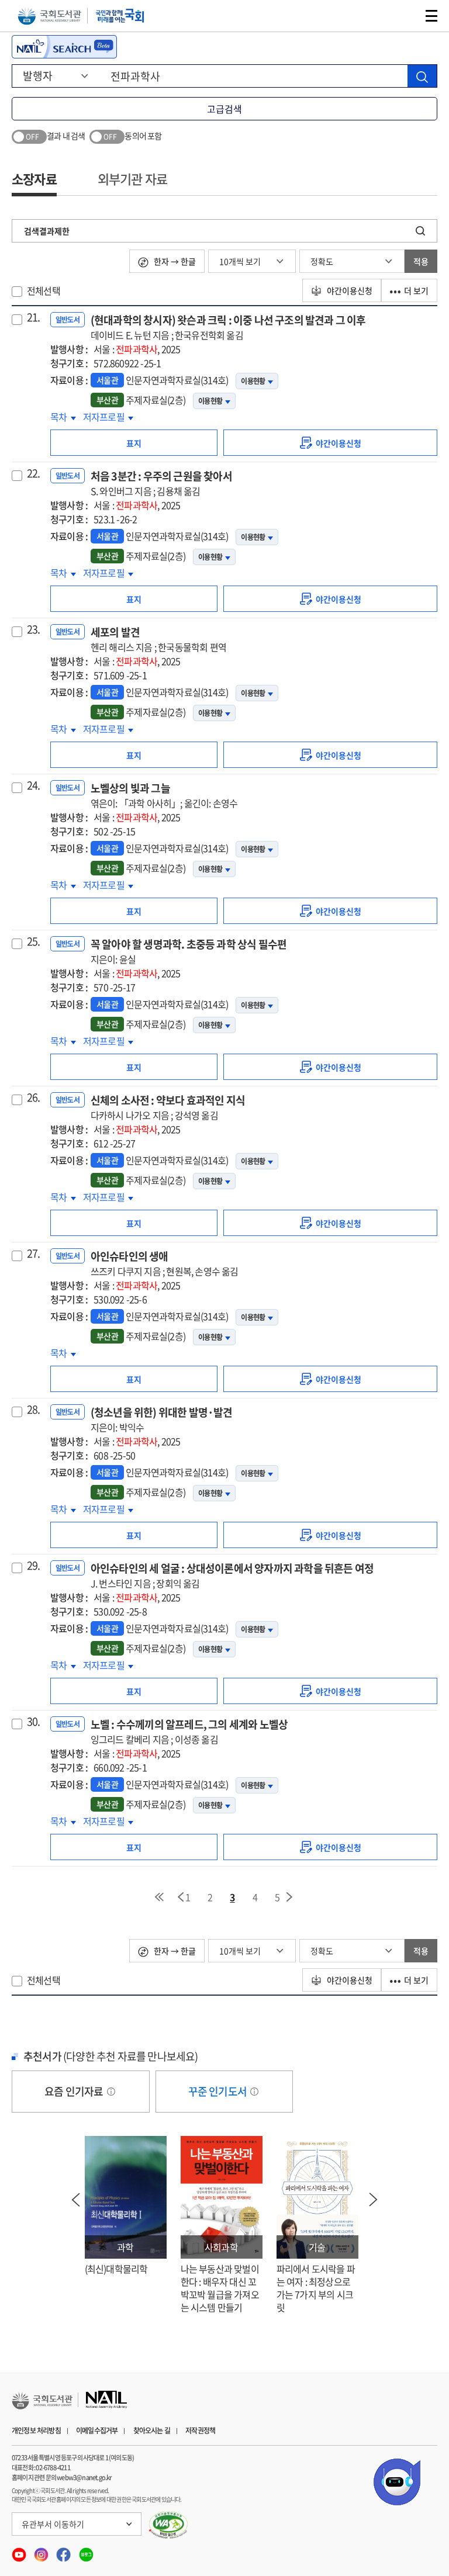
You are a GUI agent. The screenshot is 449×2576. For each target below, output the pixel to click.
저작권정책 (200, 2430)
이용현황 (253, 381)
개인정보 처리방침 (36, 2430)
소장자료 (34, 179)
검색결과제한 (47, 231)
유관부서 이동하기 (53, 2524)
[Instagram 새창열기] (42, 2551)
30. (34, 1722)
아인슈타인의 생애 (165, 1263)
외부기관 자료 (132, 179)
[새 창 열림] (169, 2525)
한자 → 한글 (174, 261)
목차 (63, 417)
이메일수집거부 (97, 2430)
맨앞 (159, 1897)
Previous (76, 2200)
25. (34, 941)
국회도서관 (49, 16)
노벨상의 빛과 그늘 (164, 795)
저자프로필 (106, 417)
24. (34, 785)
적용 (421, 261)
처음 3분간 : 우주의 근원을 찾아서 (161, 483)
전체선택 (44, 290)
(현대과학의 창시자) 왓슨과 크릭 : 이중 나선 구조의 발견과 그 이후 (228, 327)
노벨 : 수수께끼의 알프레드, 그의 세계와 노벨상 (189, 1731)
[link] (330, 443)
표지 (134, 443)
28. (34, 1410)
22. (34, 473)
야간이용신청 (349, 290)
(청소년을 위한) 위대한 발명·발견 (162, 1419)
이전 (181, 1897)
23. (34, 629)
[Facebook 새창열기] (64, 2551)
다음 (290, 1897)
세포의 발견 (158, 639)
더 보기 (416, 290)
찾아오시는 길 (152, 2430)
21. (34, 317)
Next (374, 2200)
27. (34, 1254)
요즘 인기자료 (75, 2091)
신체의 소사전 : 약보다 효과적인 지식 (168, 1107)
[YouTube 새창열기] (20, 2551)
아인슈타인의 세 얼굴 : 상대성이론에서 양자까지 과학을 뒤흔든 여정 (232, 1575)
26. (34, 1097)
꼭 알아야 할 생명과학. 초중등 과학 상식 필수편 (189, 951)
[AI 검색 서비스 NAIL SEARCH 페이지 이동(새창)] (64, 47)
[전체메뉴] (431, 16)
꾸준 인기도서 (219, 2091)
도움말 (111, 2092)
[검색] (422, 76)
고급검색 (224, 109)
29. (34, 1566)
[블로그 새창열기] (86, 2551)
